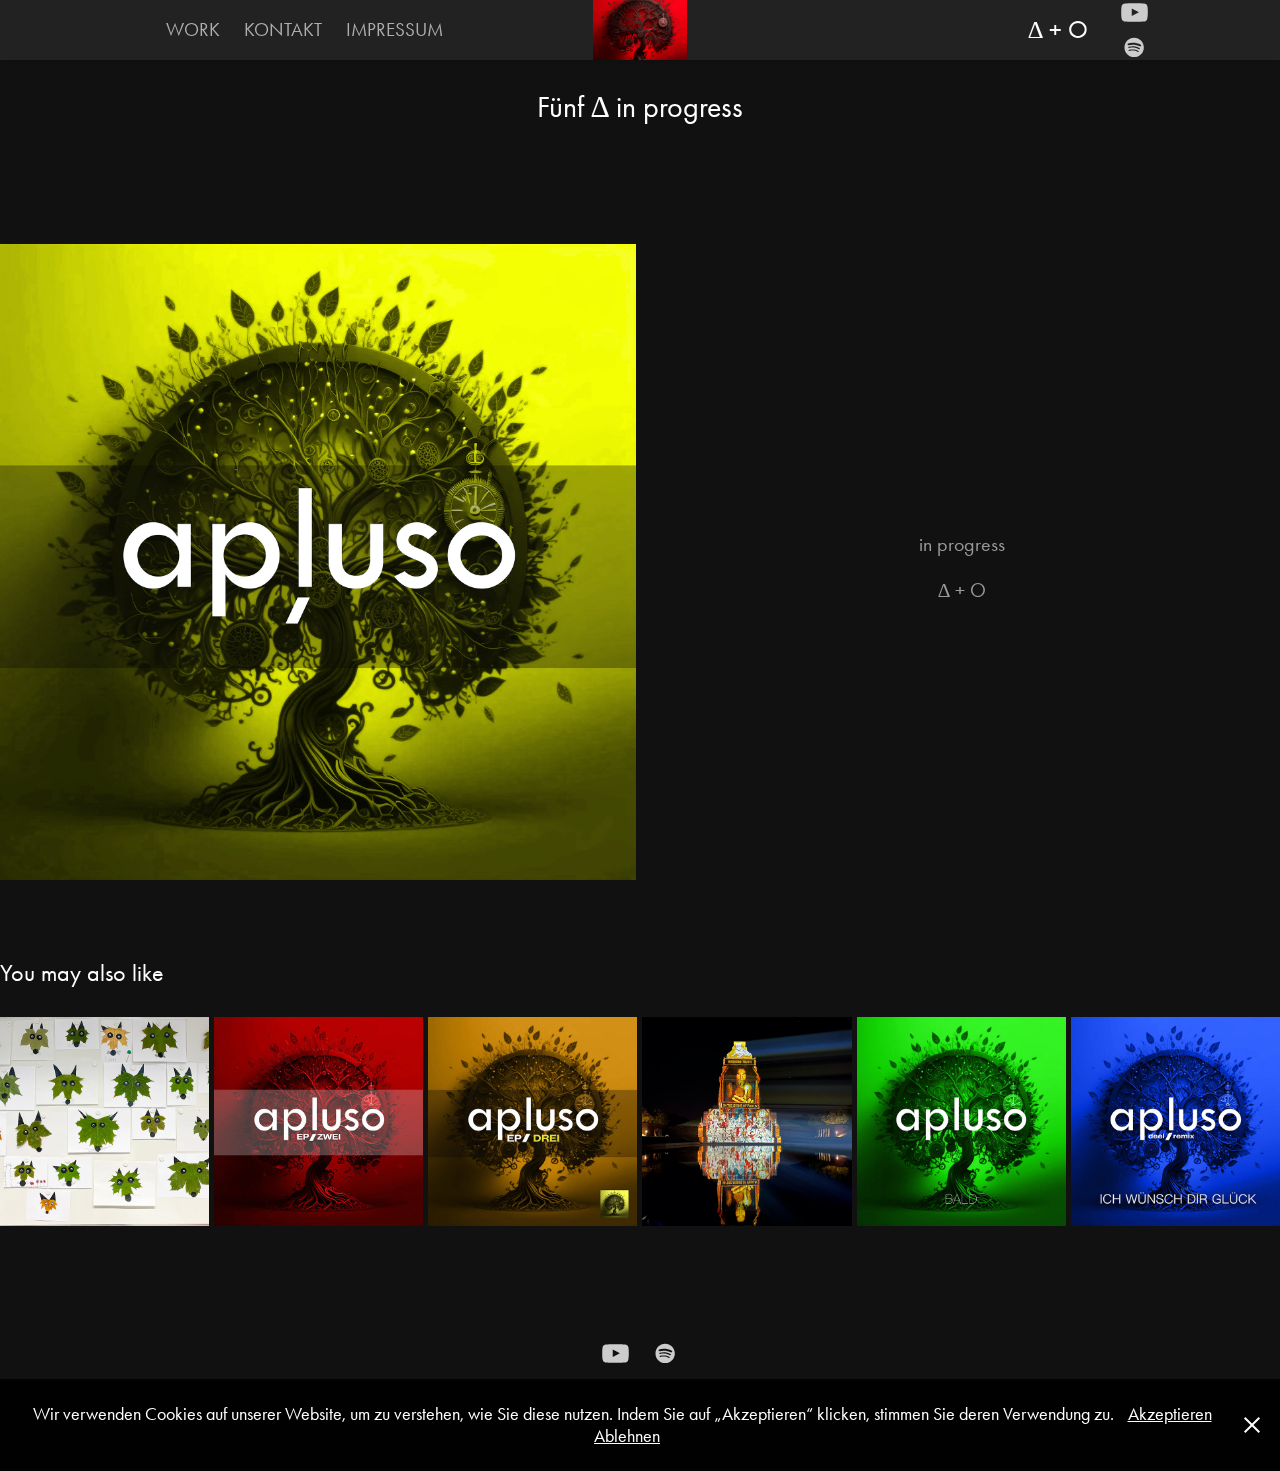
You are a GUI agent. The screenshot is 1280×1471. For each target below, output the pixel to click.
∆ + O (1058, 29)
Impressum (394, 29)
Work (193, 29)
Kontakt (283, 29)
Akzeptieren (1170, 1414)
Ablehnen (627, 1436)
